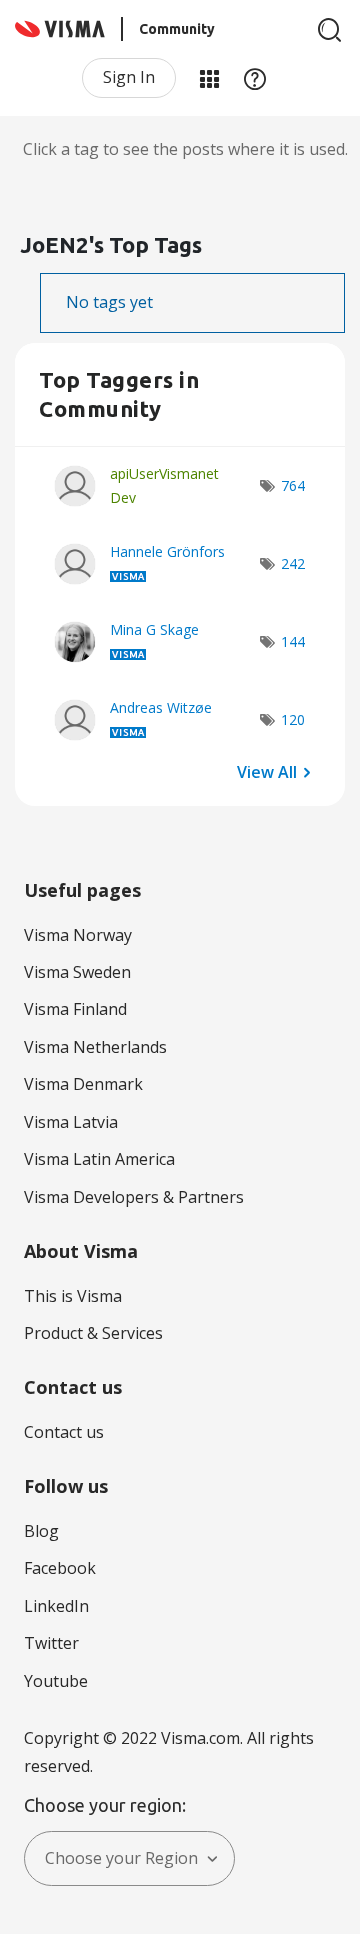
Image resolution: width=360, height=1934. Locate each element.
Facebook (60, 1568)
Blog (41, 1531)
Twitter (51, 1643)
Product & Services (93, 1333)
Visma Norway (78, 935)
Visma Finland (75, 1009)
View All (267, 772)
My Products (209, 78)
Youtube (56, 1681)
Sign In (129, 77)
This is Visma (73, 1296)
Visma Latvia (71, 1122)
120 (293, 719)
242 (293, 563)
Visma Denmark (83, 1084)
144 (293, 641)
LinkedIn (56, 1606)
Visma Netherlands (95, 1047)
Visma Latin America (99, 1159)
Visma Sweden (77, 972)
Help (255, 78)
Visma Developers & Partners (134, 1197)
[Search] (330, 30)
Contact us (64, 1432)
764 (293, 485)
